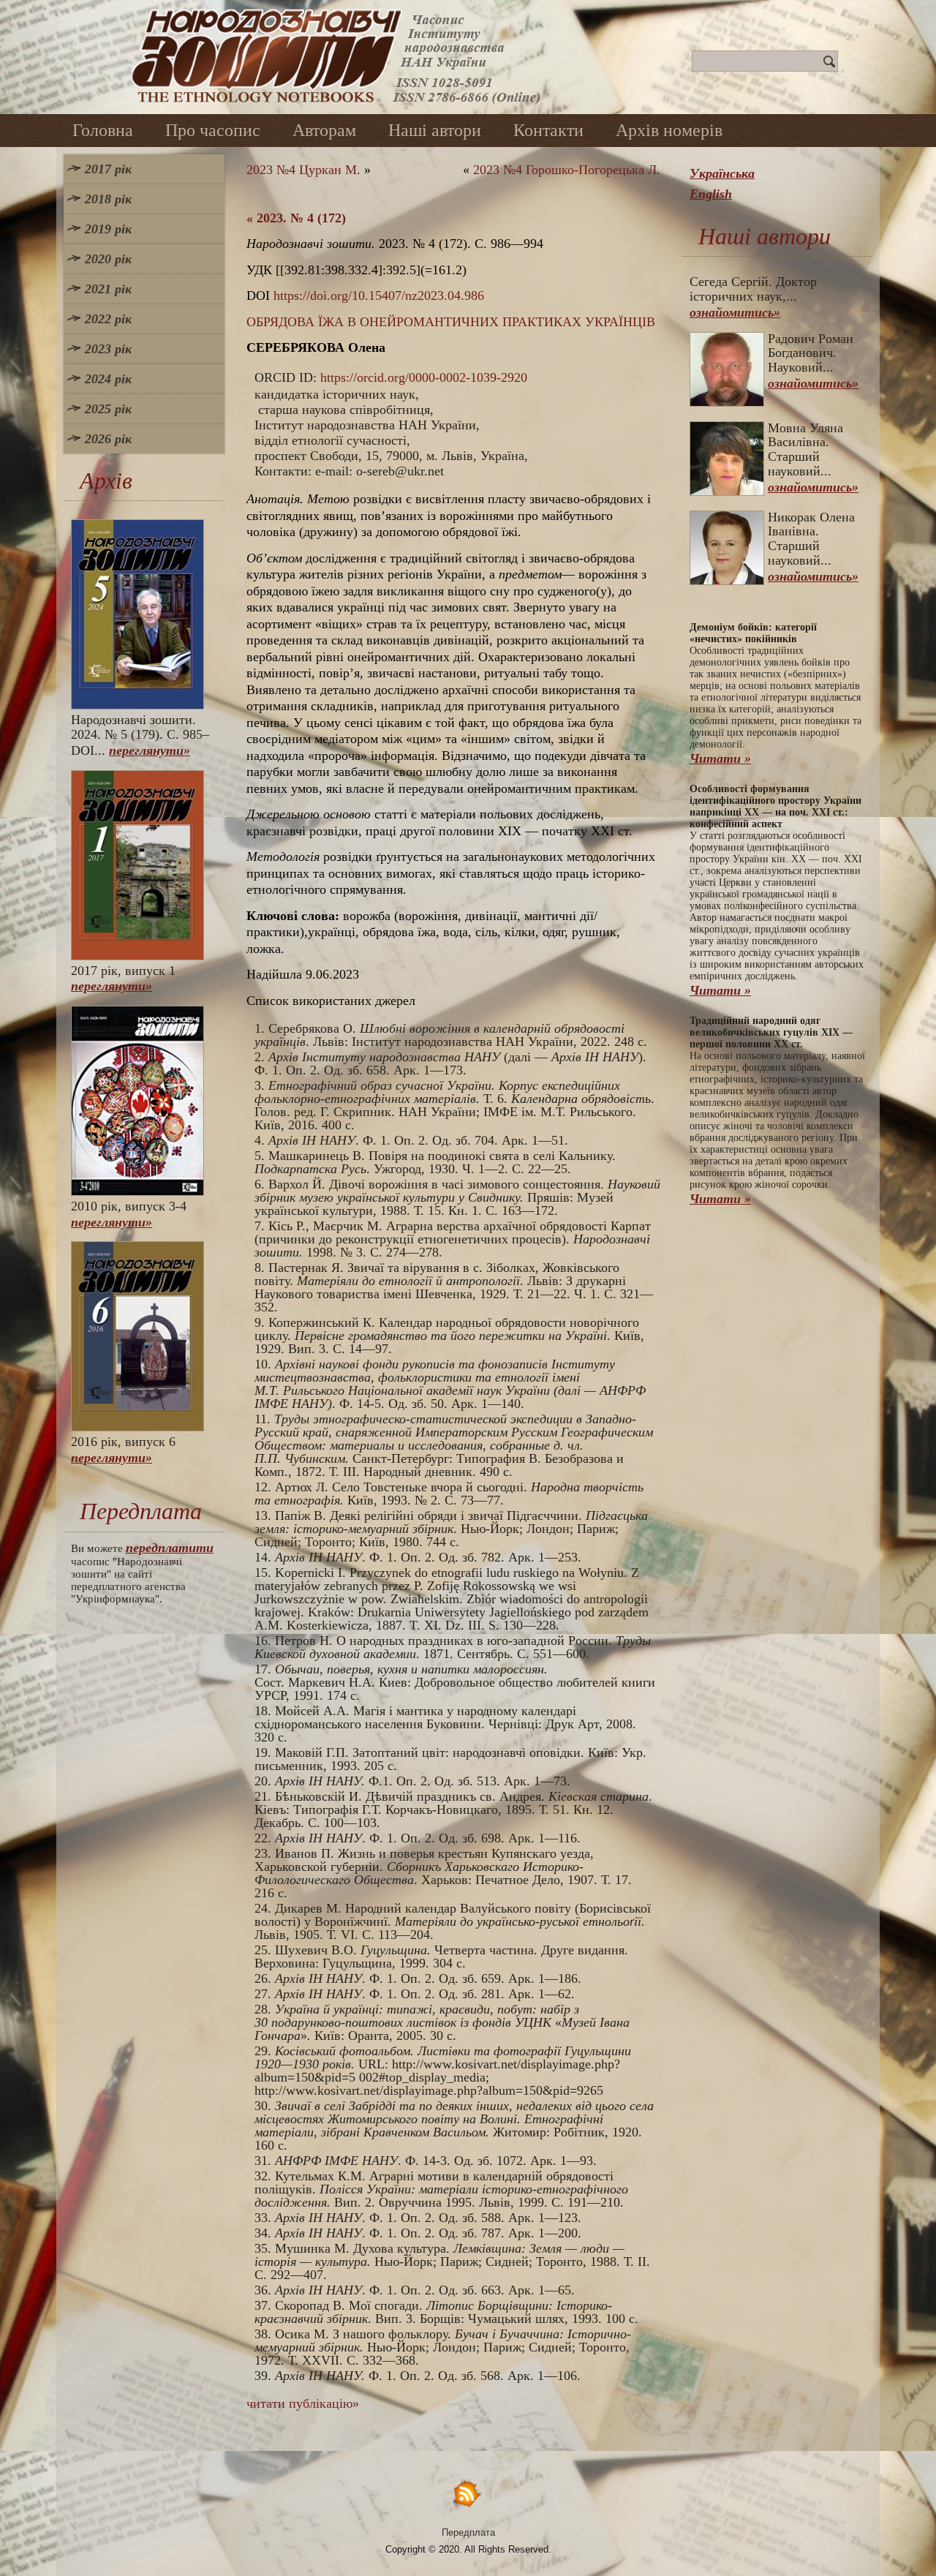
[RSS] (468, 2493)
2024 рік (108, 379)
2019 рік (108, 229)
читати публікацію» (303, 2403)
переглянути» (150, 750)
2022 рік (108, 319)
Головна (103, 130)
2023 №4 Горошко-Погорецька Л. (567, 170)
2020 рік (108, 259)
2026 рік (108, 439)
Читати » (720, 758)
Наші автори (435, 130)
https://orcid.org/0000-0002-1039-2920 (424, 377)
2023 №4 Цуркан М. (303, 170)
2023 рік (108, 349)
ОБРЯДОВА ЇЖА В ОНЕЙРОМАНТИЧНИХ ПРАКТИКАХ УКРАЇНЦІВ (451, 322)
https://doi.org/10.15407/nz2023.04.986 (379, 295)
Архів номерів (669, 130)
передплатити (170, 1548)
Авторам (324, 130)
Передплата (468, 2532)
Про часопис (213, 130)
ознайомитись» (735, 312)
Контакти (548, 130)
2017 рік (108, 169)
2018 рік (108, 199)
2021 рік (108, 289)
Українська (722, 173)
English (711, 194)
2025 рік (108, 409)
